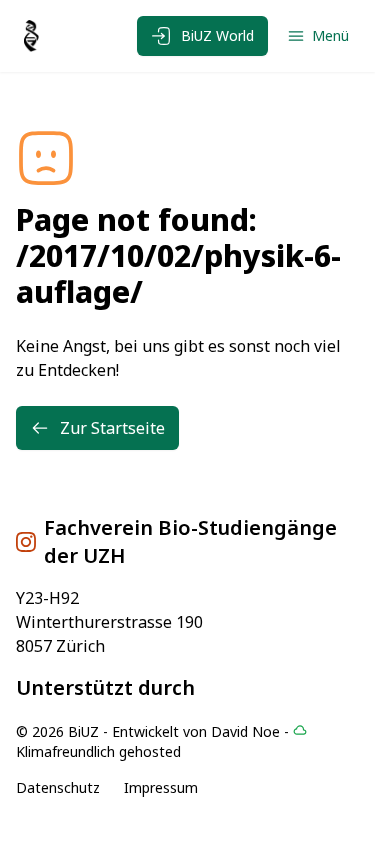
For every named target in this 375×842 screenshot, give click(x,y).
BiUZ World (217, 35)
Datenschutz (58, 787)
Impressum (161, 787)
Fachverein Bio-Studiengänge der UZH (190, 541)
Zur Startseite (112, 428)
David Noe (245, 731)
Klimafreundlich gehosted (98, 751)
